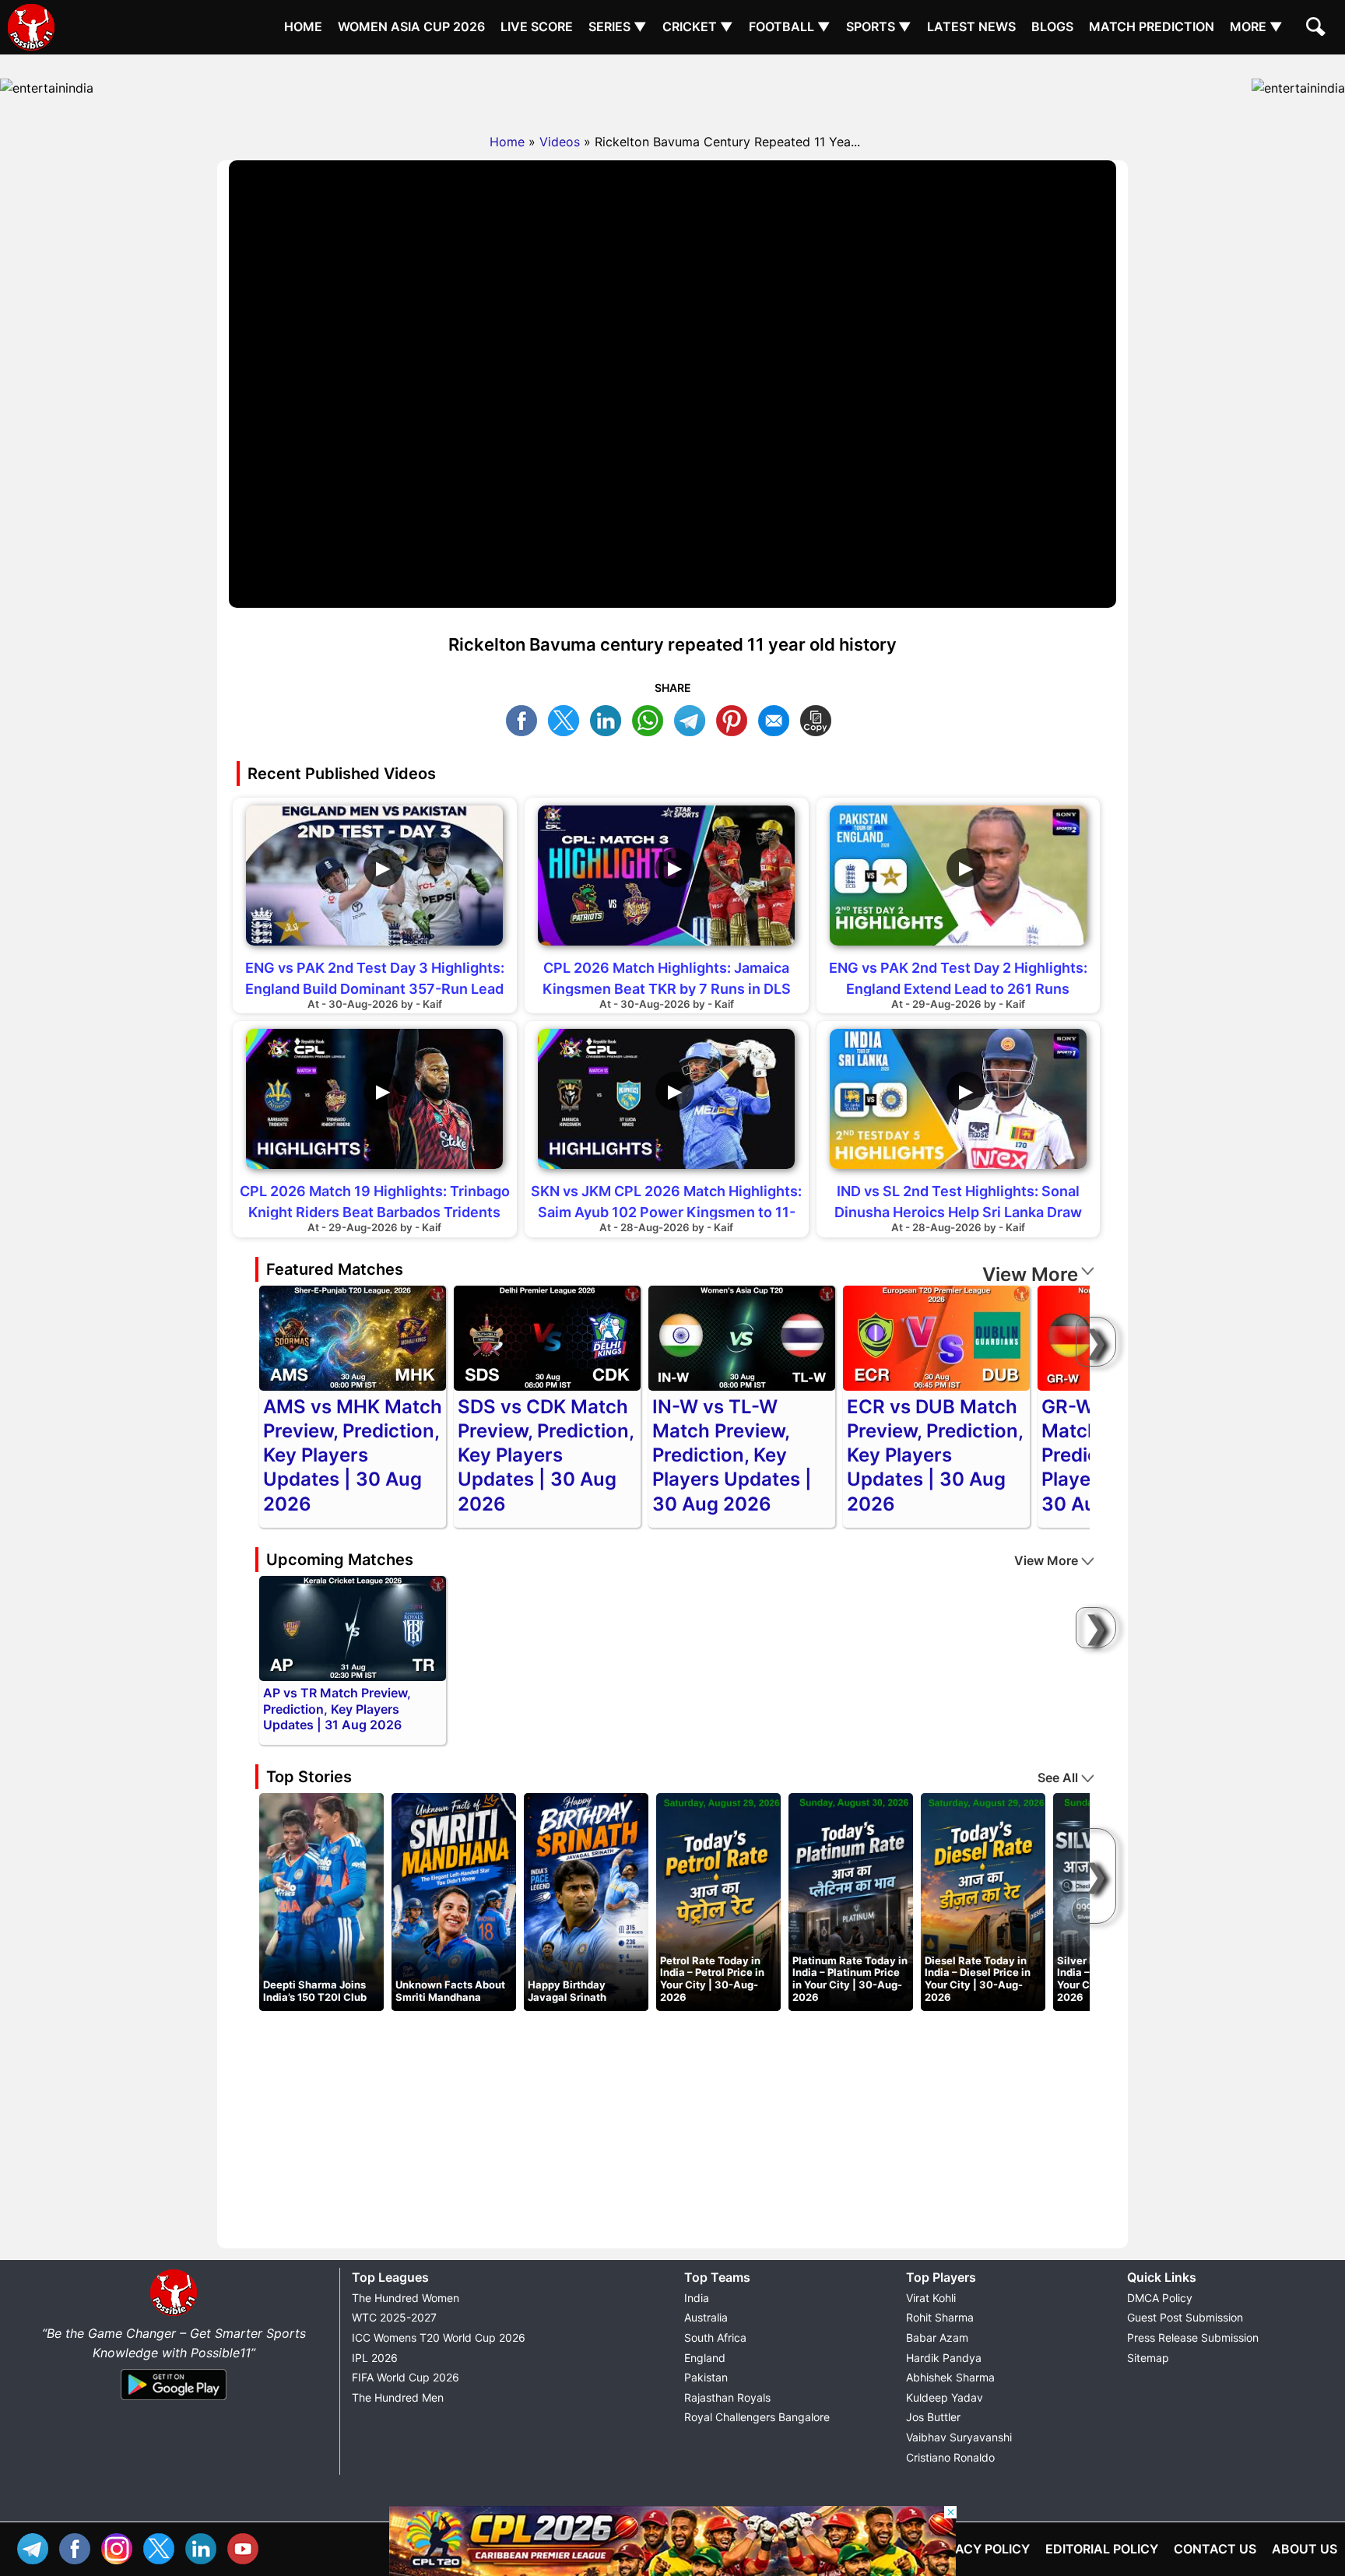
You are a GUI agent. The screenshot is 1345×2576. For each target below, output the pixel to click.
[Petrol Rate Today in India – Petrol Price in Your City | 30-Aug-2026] (718, 1901)
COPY (820, 719)
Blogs (1052, 26)
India (697, 2298)
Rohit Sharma (940, 2317)
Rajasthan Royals (727, 2397)
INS (121, 2547)
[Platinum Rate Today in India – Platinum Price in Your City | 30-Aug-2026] (851, 1901)
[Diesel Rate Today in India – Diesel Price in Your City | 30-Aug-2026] (983, 1901)
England (705, 2358)
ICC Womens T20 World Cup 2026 (439, 2337)
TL (694, 719)
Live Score (537, 26)
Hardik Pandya (944, 2358)
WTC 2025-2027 (394, 2317)
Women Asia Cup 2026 (411, 26)
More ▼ (1256, 26)
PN (736, 719)
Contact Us (1215, 2549)
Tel (37, 2547)
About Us (1305, 2549)
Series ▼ (618, 26)
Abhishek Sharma (950, 2377)
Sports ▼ (879, 26)
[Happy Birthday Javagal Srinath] (586, 1901)
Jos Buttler (933, 2417)
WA (651, 719)
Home (303, 26)
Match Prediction (1152, 26)
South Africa (715, 2337)
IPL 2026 (375, 2358)
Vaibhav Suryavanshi (959, 2437)
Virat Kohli (931, 2298)
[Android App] (174, 2401)
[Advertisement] (672, 89)
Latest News (971, 26)
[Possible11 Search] (1318, 29)
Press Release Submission (1193, 2337)
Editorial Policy (1102, 2549)
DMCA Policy (1160, 2298)
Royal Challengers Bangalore (757, 2417)
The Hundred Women (406, 2298)
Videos (560, 142)
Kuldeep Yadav (945, 2397)
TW (567, 719)
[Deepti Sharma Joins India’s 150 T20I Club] (321, 1901)
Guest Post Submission (1185, 2317)
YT (247, 2547)
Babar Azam (937, 2337)
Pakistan (706, 2377)
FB (525, 719)
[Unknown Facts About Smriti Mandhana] (454, 1901)
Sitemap (1148, 2358)
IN (205, 2547)
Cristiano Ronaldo (950, 2457)
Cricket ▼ (698, 26)
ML (778, 719)
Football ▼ (790, 26)
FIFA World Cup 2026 (406, 2377)
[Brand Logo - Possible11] (174, 2313)
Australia (706, 2317)
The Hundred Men (398, 2397)
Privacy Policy (979, 2549)
